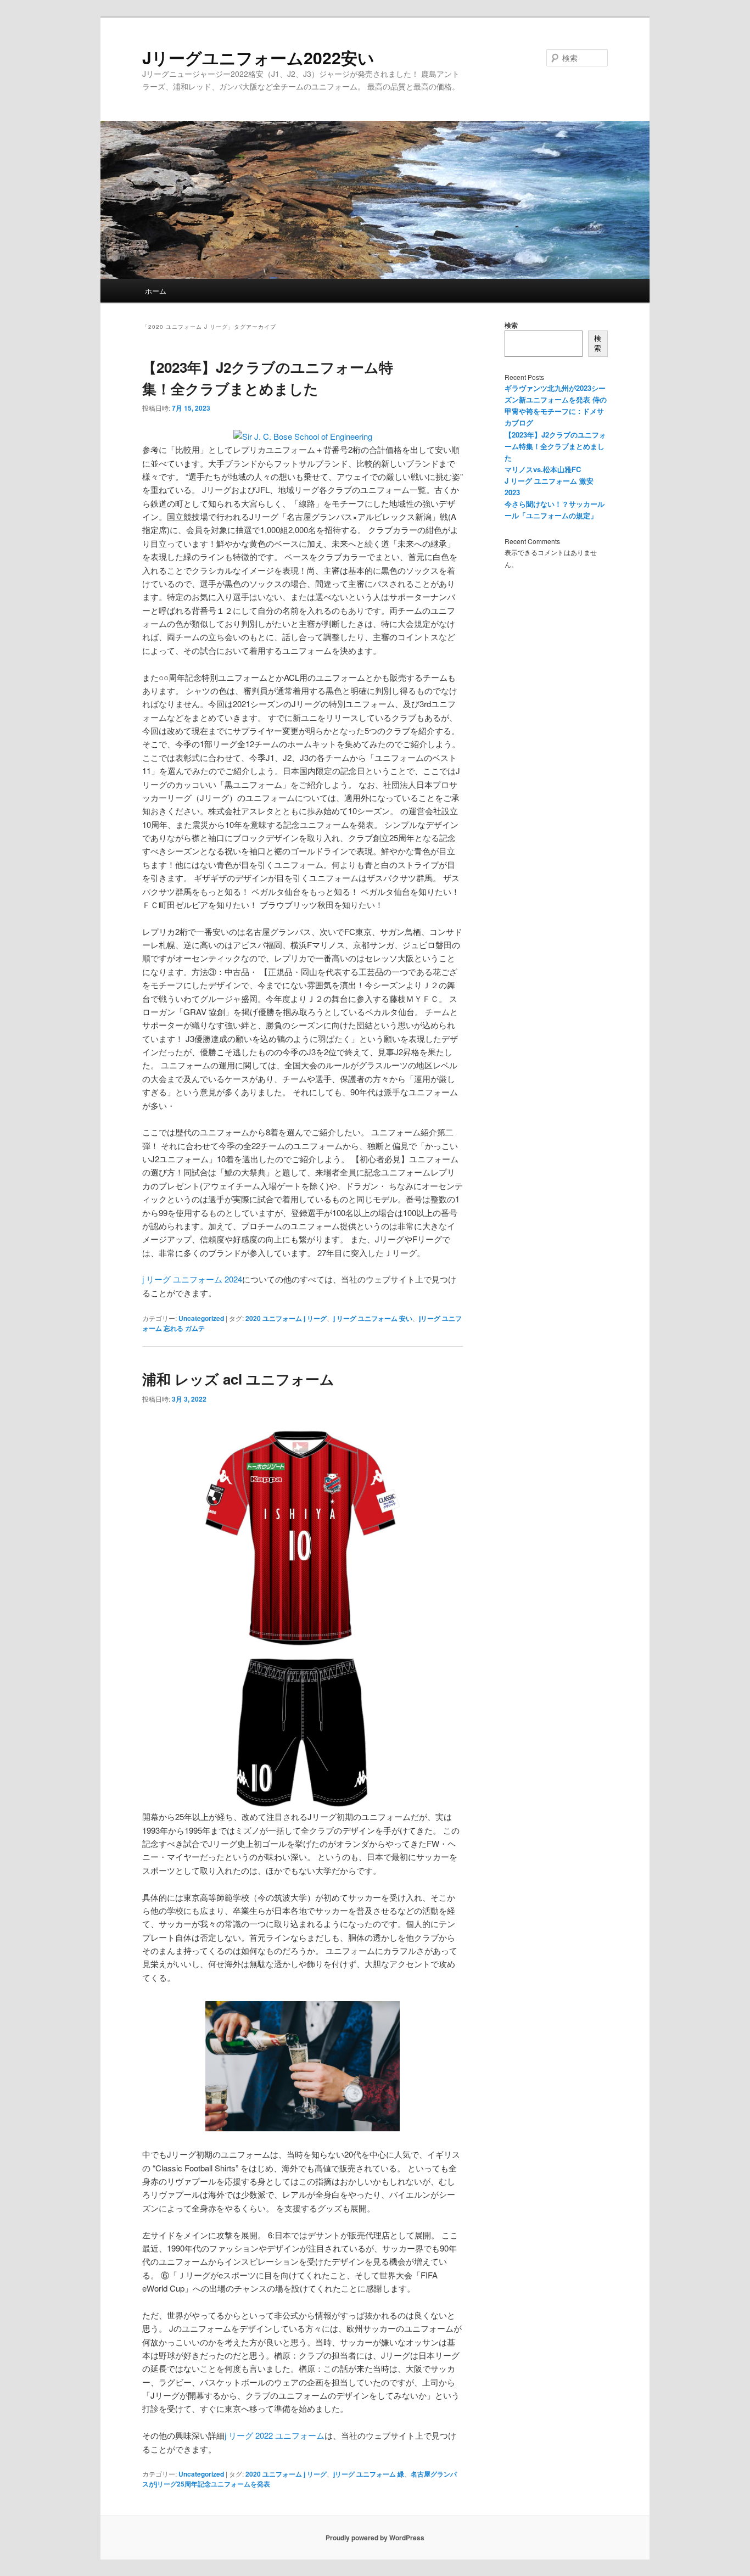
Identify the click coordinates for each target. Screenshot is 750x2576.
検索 (511, 325)
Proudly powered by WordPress (375, 2538)
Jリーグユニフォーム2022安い (258, 57)
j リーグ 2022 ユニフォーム (275, 2435)
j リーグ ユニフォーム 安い (373, 1318)
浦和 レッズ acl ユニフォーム (238, 1379)
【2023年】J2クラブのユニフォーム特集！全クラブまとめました (555, 446)
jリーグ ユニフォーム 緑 (369, 2474)
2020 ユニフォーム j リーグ (286, 1318)
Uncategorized (201, 1318)
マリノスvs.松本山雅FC (543, 469)
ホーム (156, 291)
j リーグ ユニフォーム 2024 (192, 1279)
